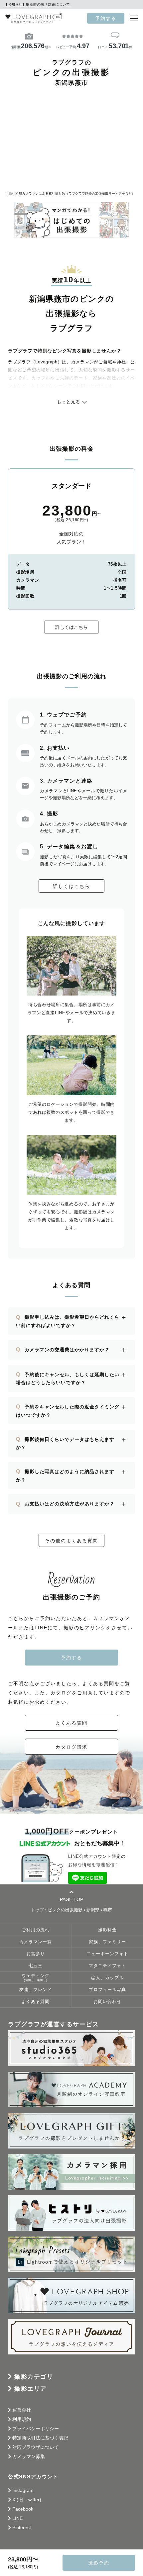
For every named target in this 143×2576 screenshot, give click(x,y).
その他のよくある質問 (71, 1541)
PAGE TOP (71, 1899)
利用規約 (22, 2419)
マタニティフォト (107, 1966)
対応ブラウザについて (36, 2447)
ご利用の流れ (36, 1930)
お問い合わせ (107, 2002)
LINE (17, 2518)
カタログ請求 (71, 1747)
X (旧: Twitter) (27, 2500)
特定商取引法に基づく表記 (40, 2438)
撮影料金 (107, 1930)
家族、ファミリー (107, 1942)
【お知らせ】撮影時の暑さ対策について (37, 4)
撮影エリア (31, 2389)
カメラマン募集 (29, 2456)
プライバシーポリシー (36, 2429)
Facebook (23, 2509)
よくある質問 (71, 1723)
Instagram (23, 2490)
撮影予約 (99, 2563)
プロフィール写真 (107, 1990)
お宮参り (36, 1954)
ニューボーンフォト (107, 1954)
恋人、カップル (107, 1978)
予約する (106, 18)
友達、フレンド (36, 1990)
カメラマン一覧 (36, 1942)
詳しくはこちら (71, 627)
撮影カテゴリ (34, 2377)
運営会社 (22, 2410)
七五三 (36, 1966)
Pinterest (22, 2528)
